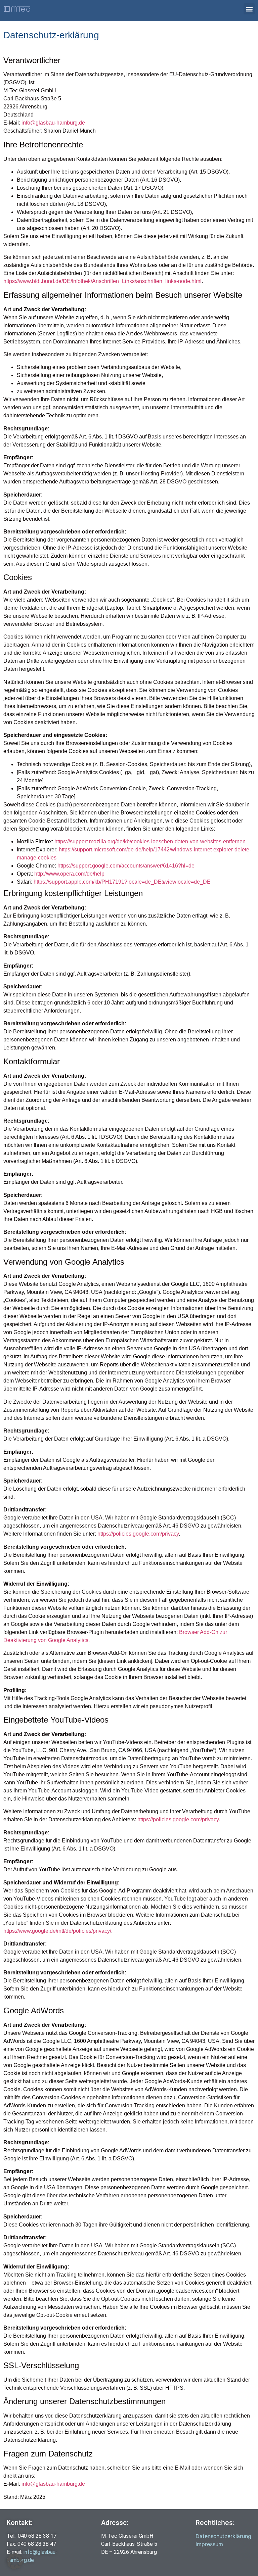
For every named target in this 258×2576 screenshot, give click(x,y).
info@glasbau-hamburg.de (53, 123)
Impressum (209, 2544)
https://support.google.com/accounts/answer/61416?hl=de (126, 866)
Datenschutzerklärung (223, 2536)
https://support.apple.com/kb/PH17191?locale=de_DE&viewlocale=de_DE (122, 882)
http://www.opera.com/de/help (69, 874)
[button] (249, 9)
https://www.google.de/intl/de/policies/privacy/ (57, 1931)
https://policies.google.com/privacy (138, 1534)
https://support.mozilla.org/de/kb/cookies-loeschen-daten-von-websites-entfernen (150, 841)
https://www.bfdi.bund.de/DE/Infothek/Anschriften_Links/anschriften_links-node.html (102, 281)
